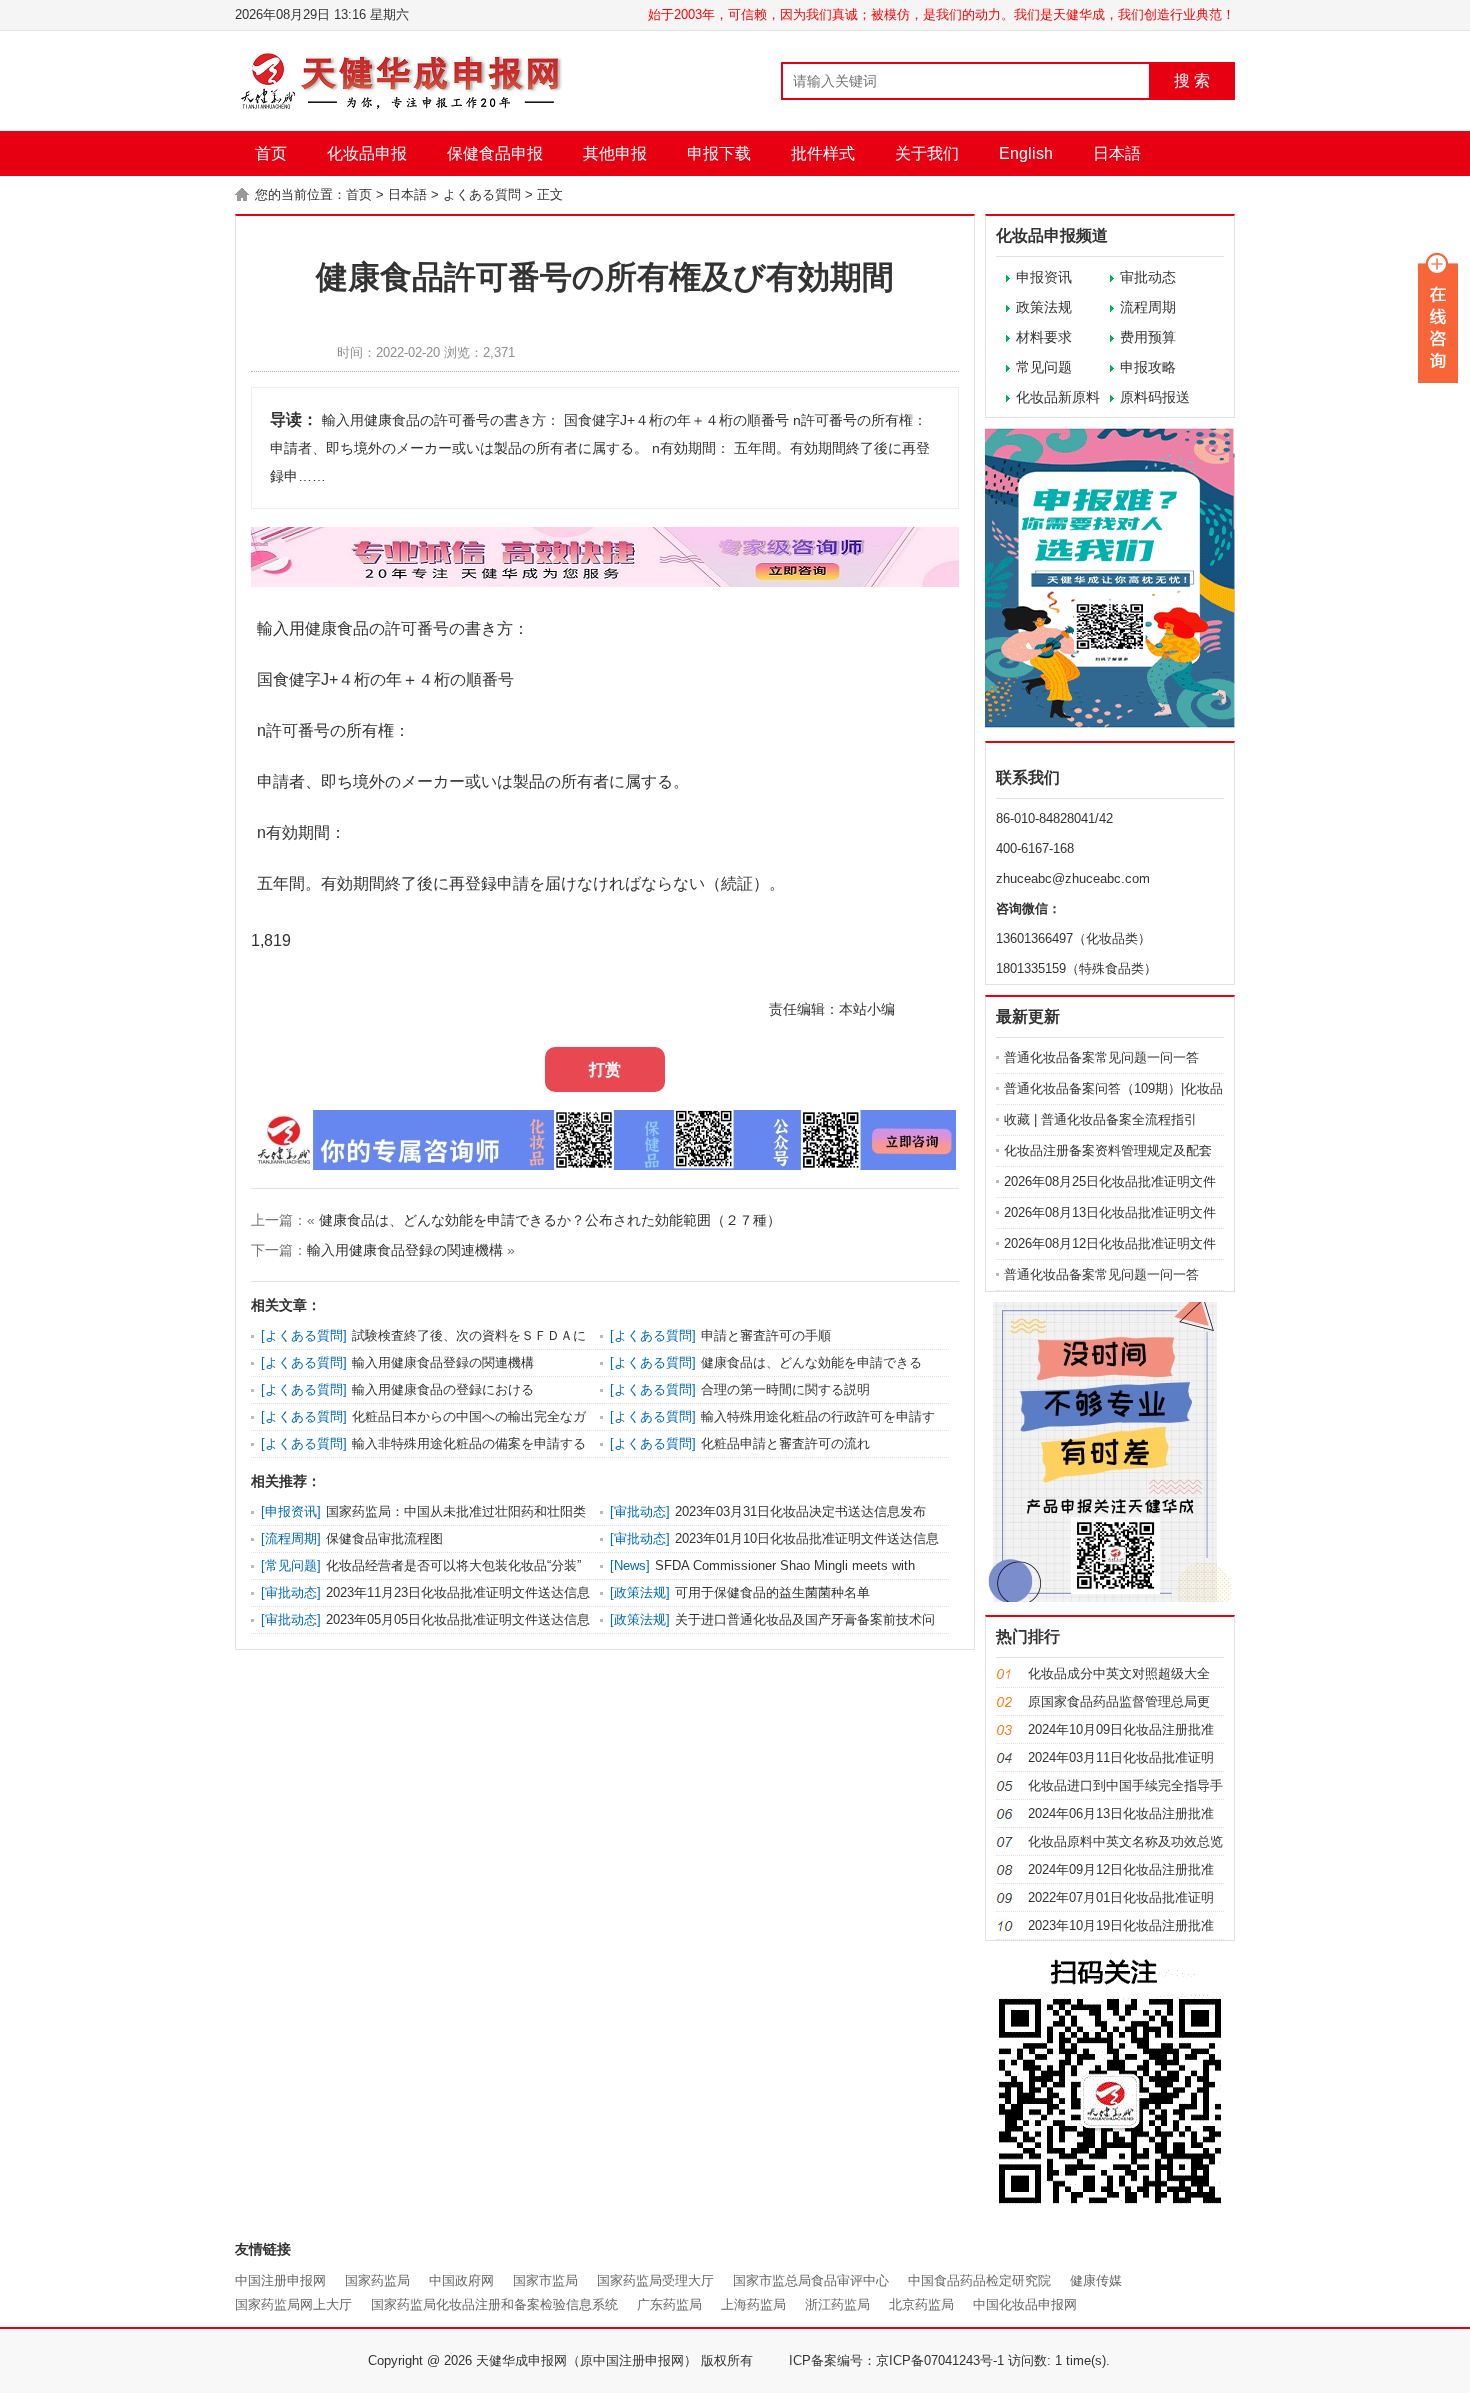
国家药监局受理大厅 (655, 2280)
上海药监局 (753, 2304)
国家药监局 (377, 2280)
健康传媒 (1096, 2280)
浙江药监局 (837, 2304)
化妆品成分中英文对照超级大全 (1119, 1673)
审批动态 (1148, 277)
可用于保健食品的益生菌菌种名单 (772, 1592)
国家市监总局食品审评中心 (811, 2280)
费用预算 (1148, 337)
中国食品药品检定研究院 (979, 2280)
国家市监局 (545, 2280)
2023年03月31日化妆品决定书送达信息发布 (800, 1511)
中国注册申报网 (280, 2280)
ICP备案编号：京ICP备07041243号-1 (896, 2360)
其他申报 (615, 153)
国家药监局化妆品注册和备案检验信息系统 (494, 2304)
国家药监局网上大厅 (293, 2304)
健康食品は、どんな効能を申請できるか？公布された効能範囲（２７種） (550, 1220)
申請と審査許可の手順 (766, 1335)
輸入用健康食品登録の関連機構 (405, 1250)
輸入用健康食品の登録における (443, 1389)
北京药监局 (921, 2304)
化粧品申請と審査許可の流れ (785, 1443)
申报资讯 (1044, 277)
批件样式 (823, 153)
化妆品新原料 (1058, 397)
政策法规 (1044, 307)
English (1026, 153)
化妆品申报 (367, 153)
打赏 (605, 1069)
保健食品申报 (495, 153)
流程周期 (1148, 307)
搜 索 (1192, 80)
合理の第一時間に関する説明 (785, 1389)
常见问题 (1044, 367)
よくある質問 (482, 194)
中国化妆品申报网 (1025, 2304)
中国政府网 (461, 2280)
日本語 (1117, 153)
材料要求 (1044, 337)
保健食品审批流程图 (384, 1538)
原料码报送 (1155, 397)
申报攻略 (1148, 367)
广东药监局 (669, 2304)
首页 (271, 153)
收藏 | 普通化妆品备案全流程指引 (1100, 1119)
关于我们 (927, 153)
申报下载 (719, 153)
